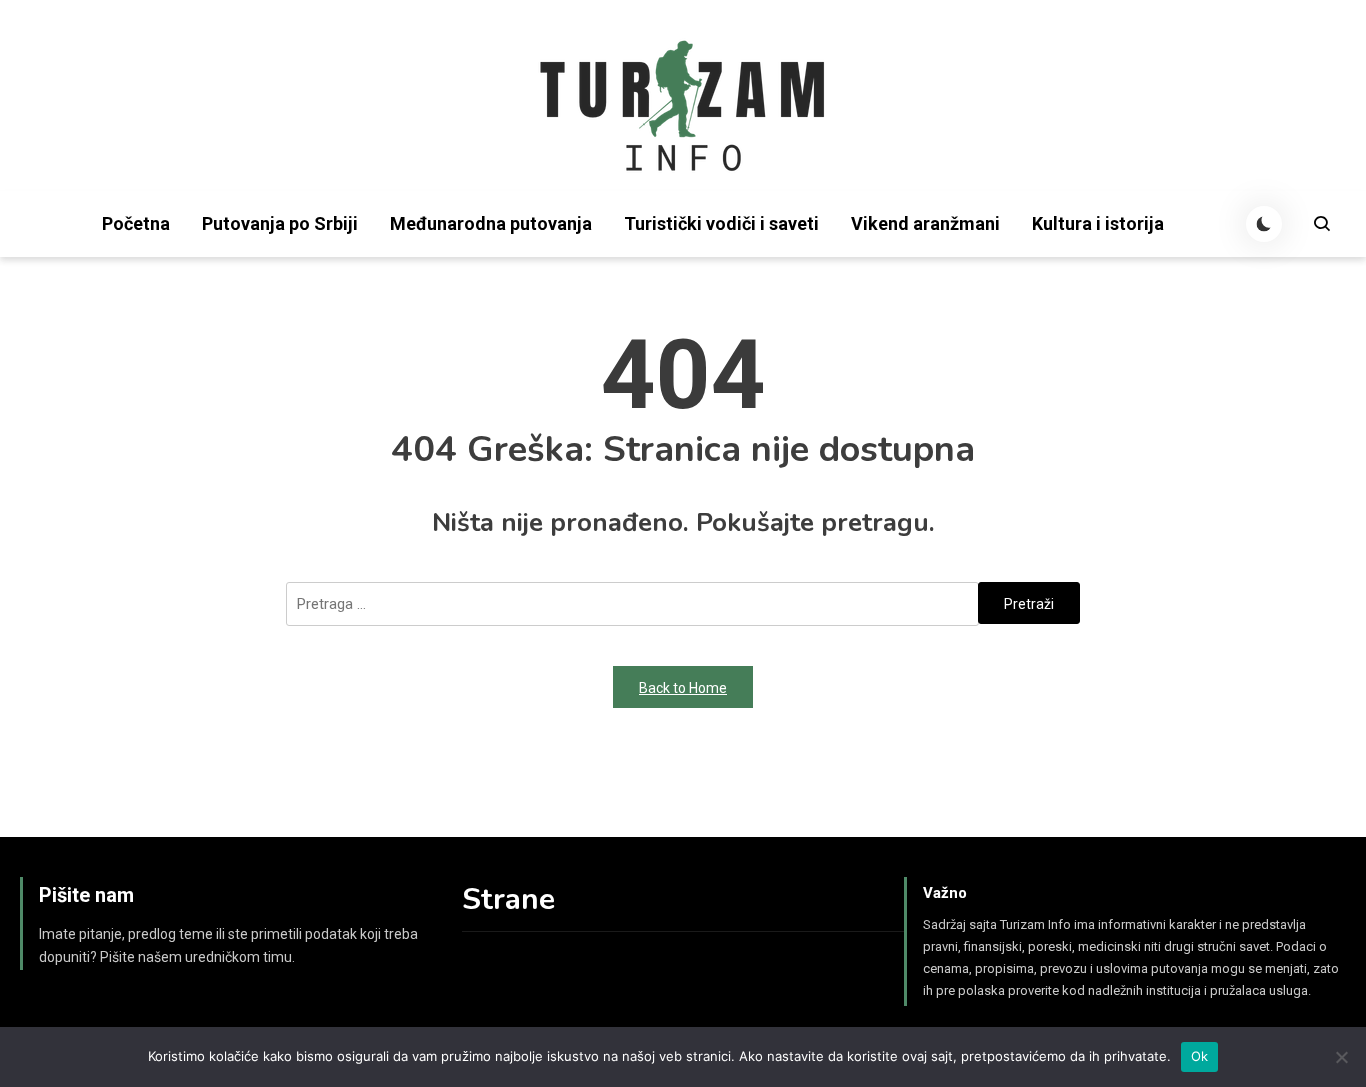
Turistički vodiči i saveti (721, 223)
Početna (136, 223)
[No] (1341, 1057)
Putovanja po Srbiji (280, 223)
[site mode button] (1264, 224)
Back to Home (683, 688)
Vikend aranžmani (925, 223)
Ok (1200, 1056)
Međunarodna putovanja (491, 223)
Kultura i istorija (1098, 223)
